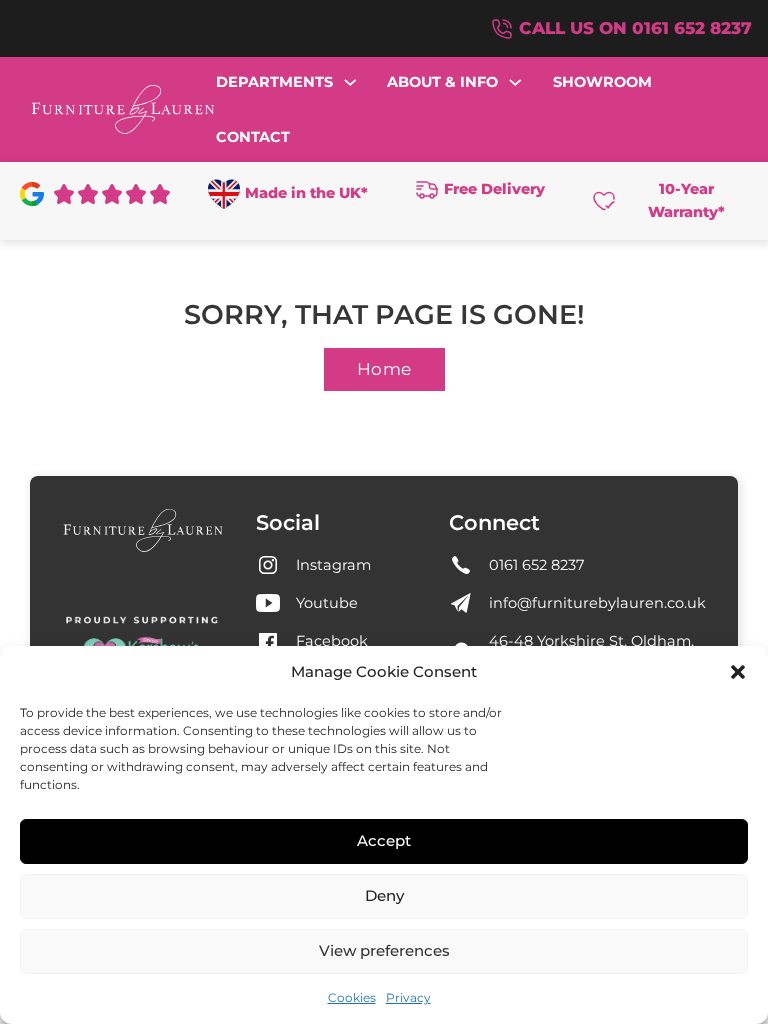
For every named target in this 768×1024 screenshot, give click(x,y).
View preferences (384, 950)
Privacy (408, 997)
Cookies (352, 997)
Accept (384, 840)
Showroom (602, 82)
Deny (384, 895)
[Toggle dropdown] (350, 82)
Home (384, 369)
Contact (253, 137)
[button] (738, 672)
